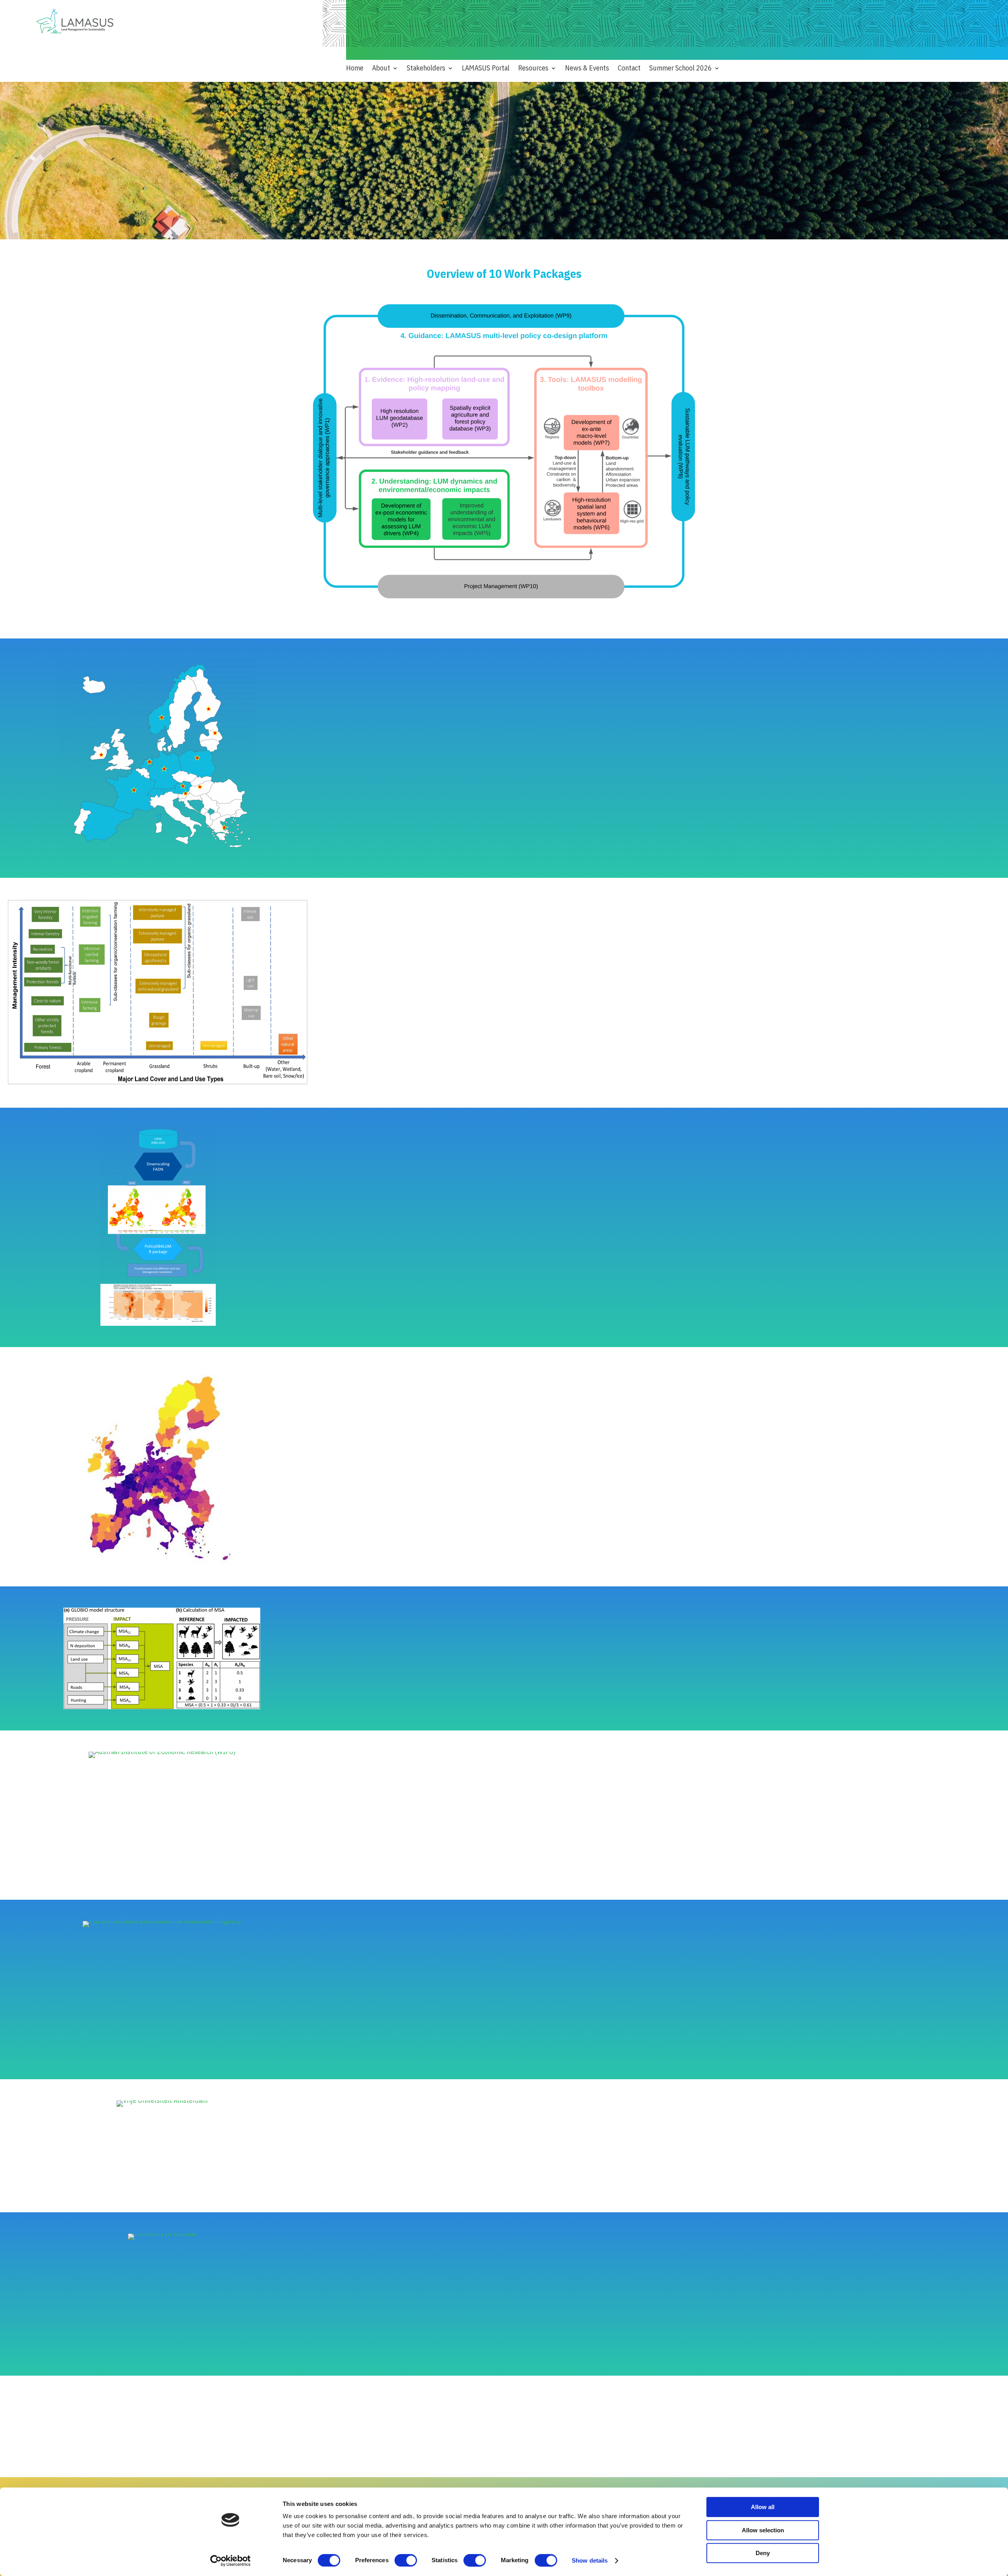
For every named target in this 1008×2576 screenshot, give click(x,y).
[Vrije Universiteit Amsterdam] (162, 2100)
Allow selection (763, 2530)
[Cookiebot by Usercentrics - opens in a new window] (231, 2561)
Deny (763, 2553)
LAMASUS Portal (486, 69)
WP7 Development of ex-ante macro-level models (419, 2053)
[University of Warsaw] (162, 2233)
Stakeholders (426, 69)
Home (355, 69)
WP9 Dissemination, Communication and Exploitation (423, 2349)
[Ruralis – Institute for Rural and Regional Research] (162, 1707)
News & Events (587, 69)
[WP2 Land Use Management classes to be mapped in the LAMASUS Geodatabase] (162, 1084)
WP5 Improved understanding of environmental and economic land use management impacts (482, 1700)
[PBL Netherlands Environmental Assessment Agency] (162, 1921)
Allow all (763, 2507)
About (381, 69)
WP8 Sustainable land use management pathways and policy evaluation (450, 2186)
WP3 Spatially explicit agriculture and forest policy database (435, 1226)
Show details (590, 2560)
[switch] (406, 2560)
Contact (629, 69)
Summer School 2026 (681, 69)
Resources (533, 69)
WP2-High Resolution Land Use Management (411, 1024)
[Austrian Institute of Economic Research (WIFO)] (162, 1752)
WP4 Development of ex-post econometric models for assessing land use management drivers (483, 1491)
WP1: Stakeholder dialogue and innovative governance (425, 780)
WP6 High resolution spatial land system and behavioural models (441, 1874)
